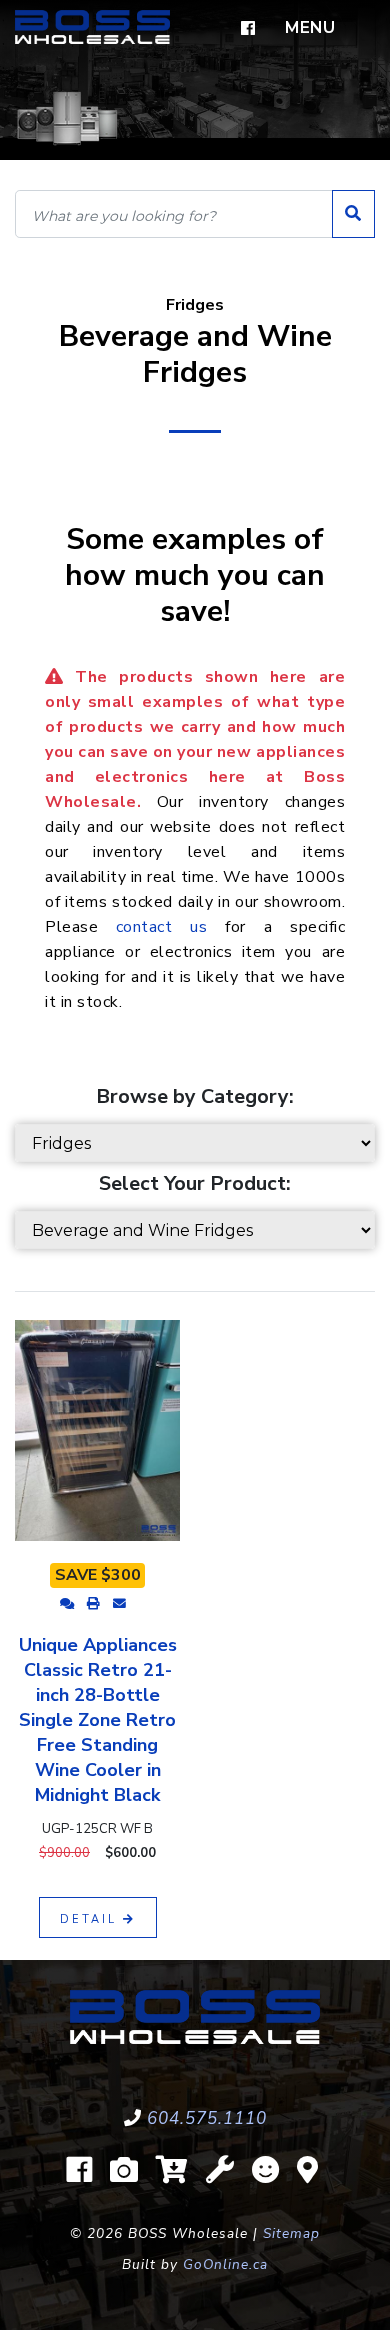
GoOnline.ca (225, 2264)
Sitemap (291, 2233)
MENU (310, 27)
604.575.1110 (207, 2118)
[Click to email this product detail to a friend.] (119, 1604)
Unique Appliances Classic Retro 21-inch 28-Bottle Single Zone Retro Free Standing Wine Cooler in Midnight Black (98, 1720)
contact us (161, 927)
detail (91, 1919)
